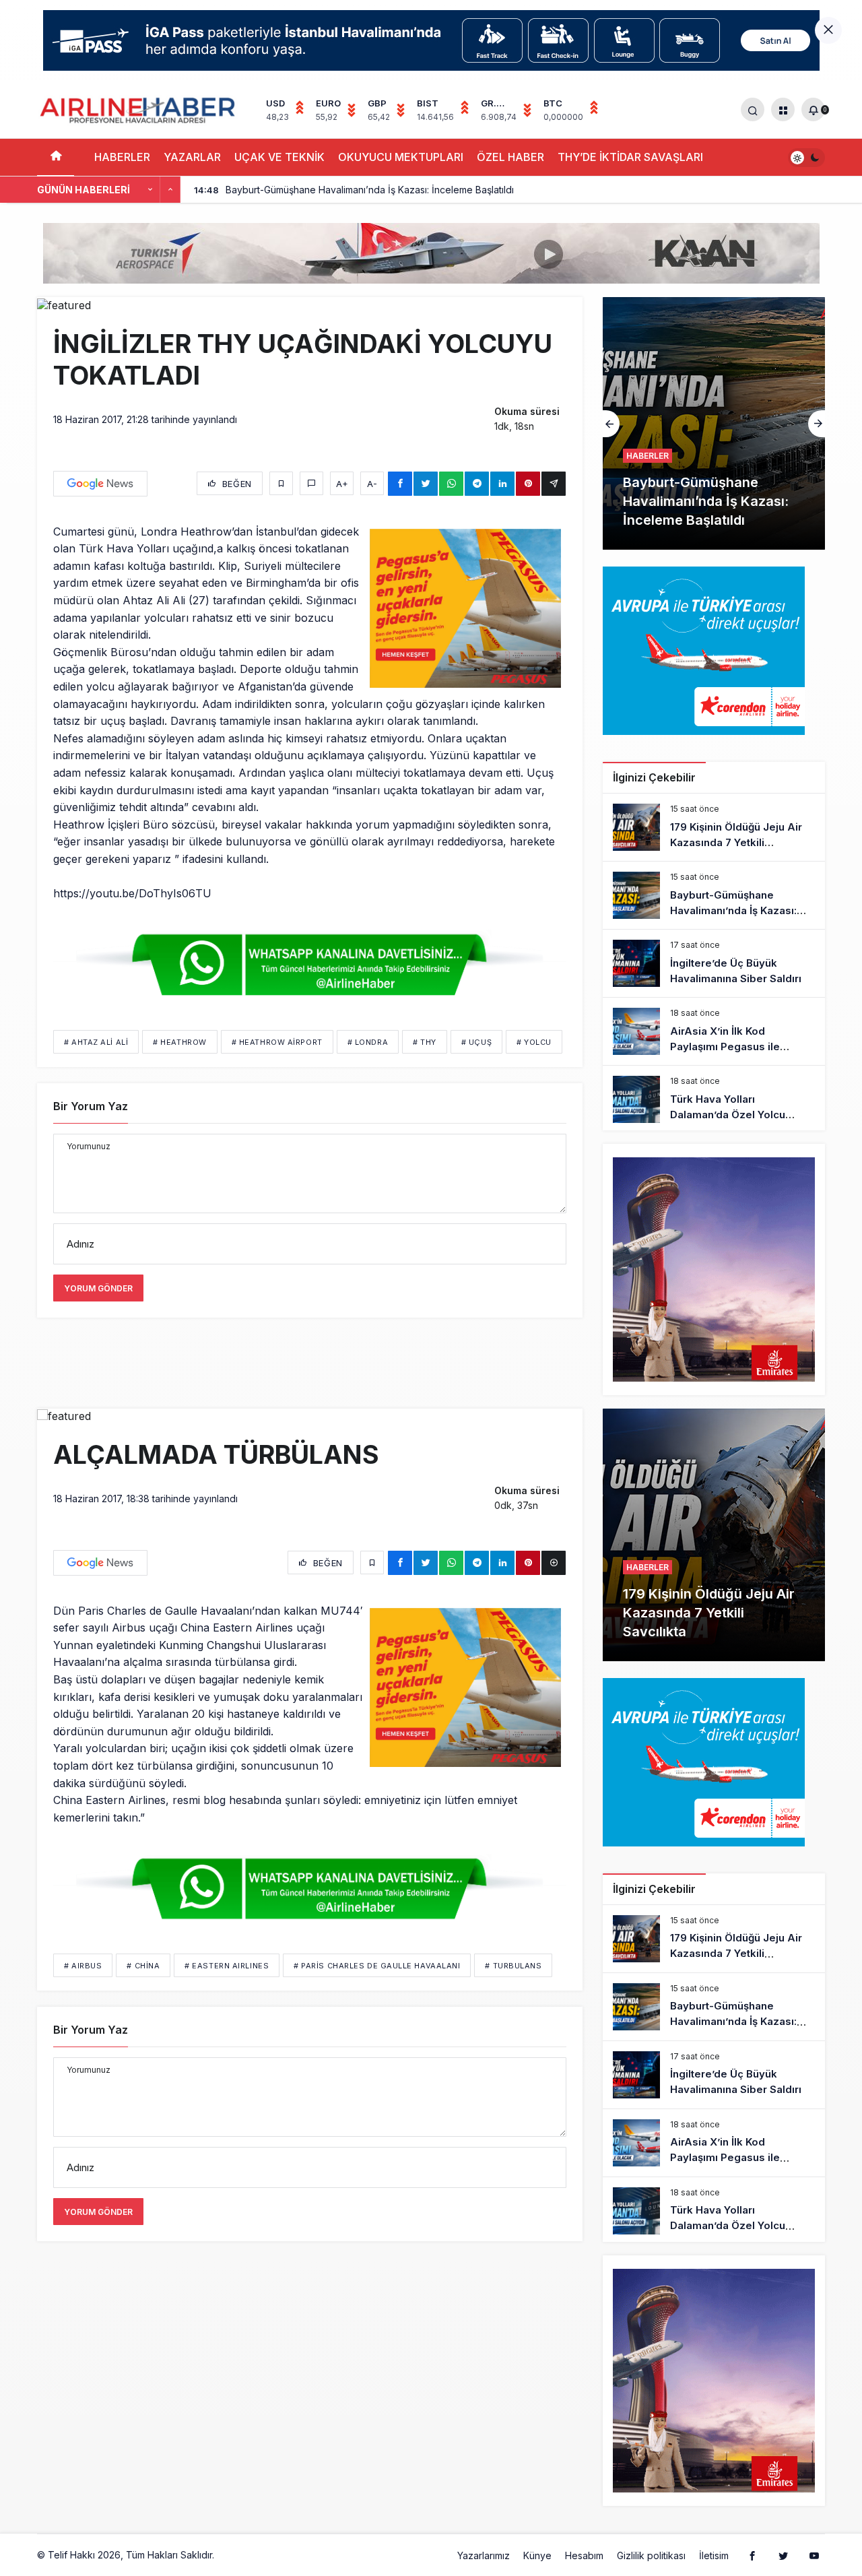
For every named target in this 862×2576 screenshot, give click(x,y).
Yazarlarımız (484, 2555)
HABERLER (122, 157)
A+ (342, 484)
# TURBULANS (513, 1966)
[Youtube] (814, 2555)
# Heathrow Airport (277, 1042)
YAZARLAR (192, 157)
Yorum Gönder (98, 1288)
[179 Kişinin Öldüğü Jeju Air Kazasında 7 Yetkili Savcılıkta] (714, 827)
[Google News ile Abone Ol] (100, 484)
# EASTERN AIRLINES (227, 1966)
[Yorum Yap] (311, 483)
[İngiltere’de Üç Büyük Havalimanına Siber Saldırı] (714, 423)
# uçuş (476, 1042)
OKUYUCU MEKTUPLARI (401, 157)
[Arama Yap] (753, 109)
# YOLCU (534, 1042)
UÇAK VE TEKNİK (279, 157)
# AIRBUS (83, 1966)
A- (372, 484)
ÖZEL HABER (510, 157)
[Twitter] (783, 2555)
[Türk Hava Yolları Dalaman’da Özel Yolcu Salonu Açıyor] (714, 1099)
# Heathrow (180, 1042)
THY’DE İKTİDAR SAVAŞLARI (630, 157)
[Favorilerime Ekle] (281, 483)
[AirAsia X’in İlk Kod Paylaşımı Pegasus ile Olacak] (714, 1031)
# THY (425, 1042)
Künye (537, 2555)
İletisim (714, 2555)
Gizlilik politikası (651, 2555)
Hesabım (584, 2555)
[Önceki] (150, 190)
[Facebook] (752, 2555)
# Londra (368, 1042)
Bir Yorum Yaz (91, 1106)
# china (143, 1966)
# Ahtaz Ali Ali (96, 1042)
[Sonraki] (170, 190)
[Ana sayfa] (56, 157)
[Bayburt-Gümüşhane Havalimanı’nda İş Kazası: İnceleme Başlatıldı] (714, 895)
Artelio (231, 2555)
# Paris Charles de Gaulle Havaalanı (377, 1966)
